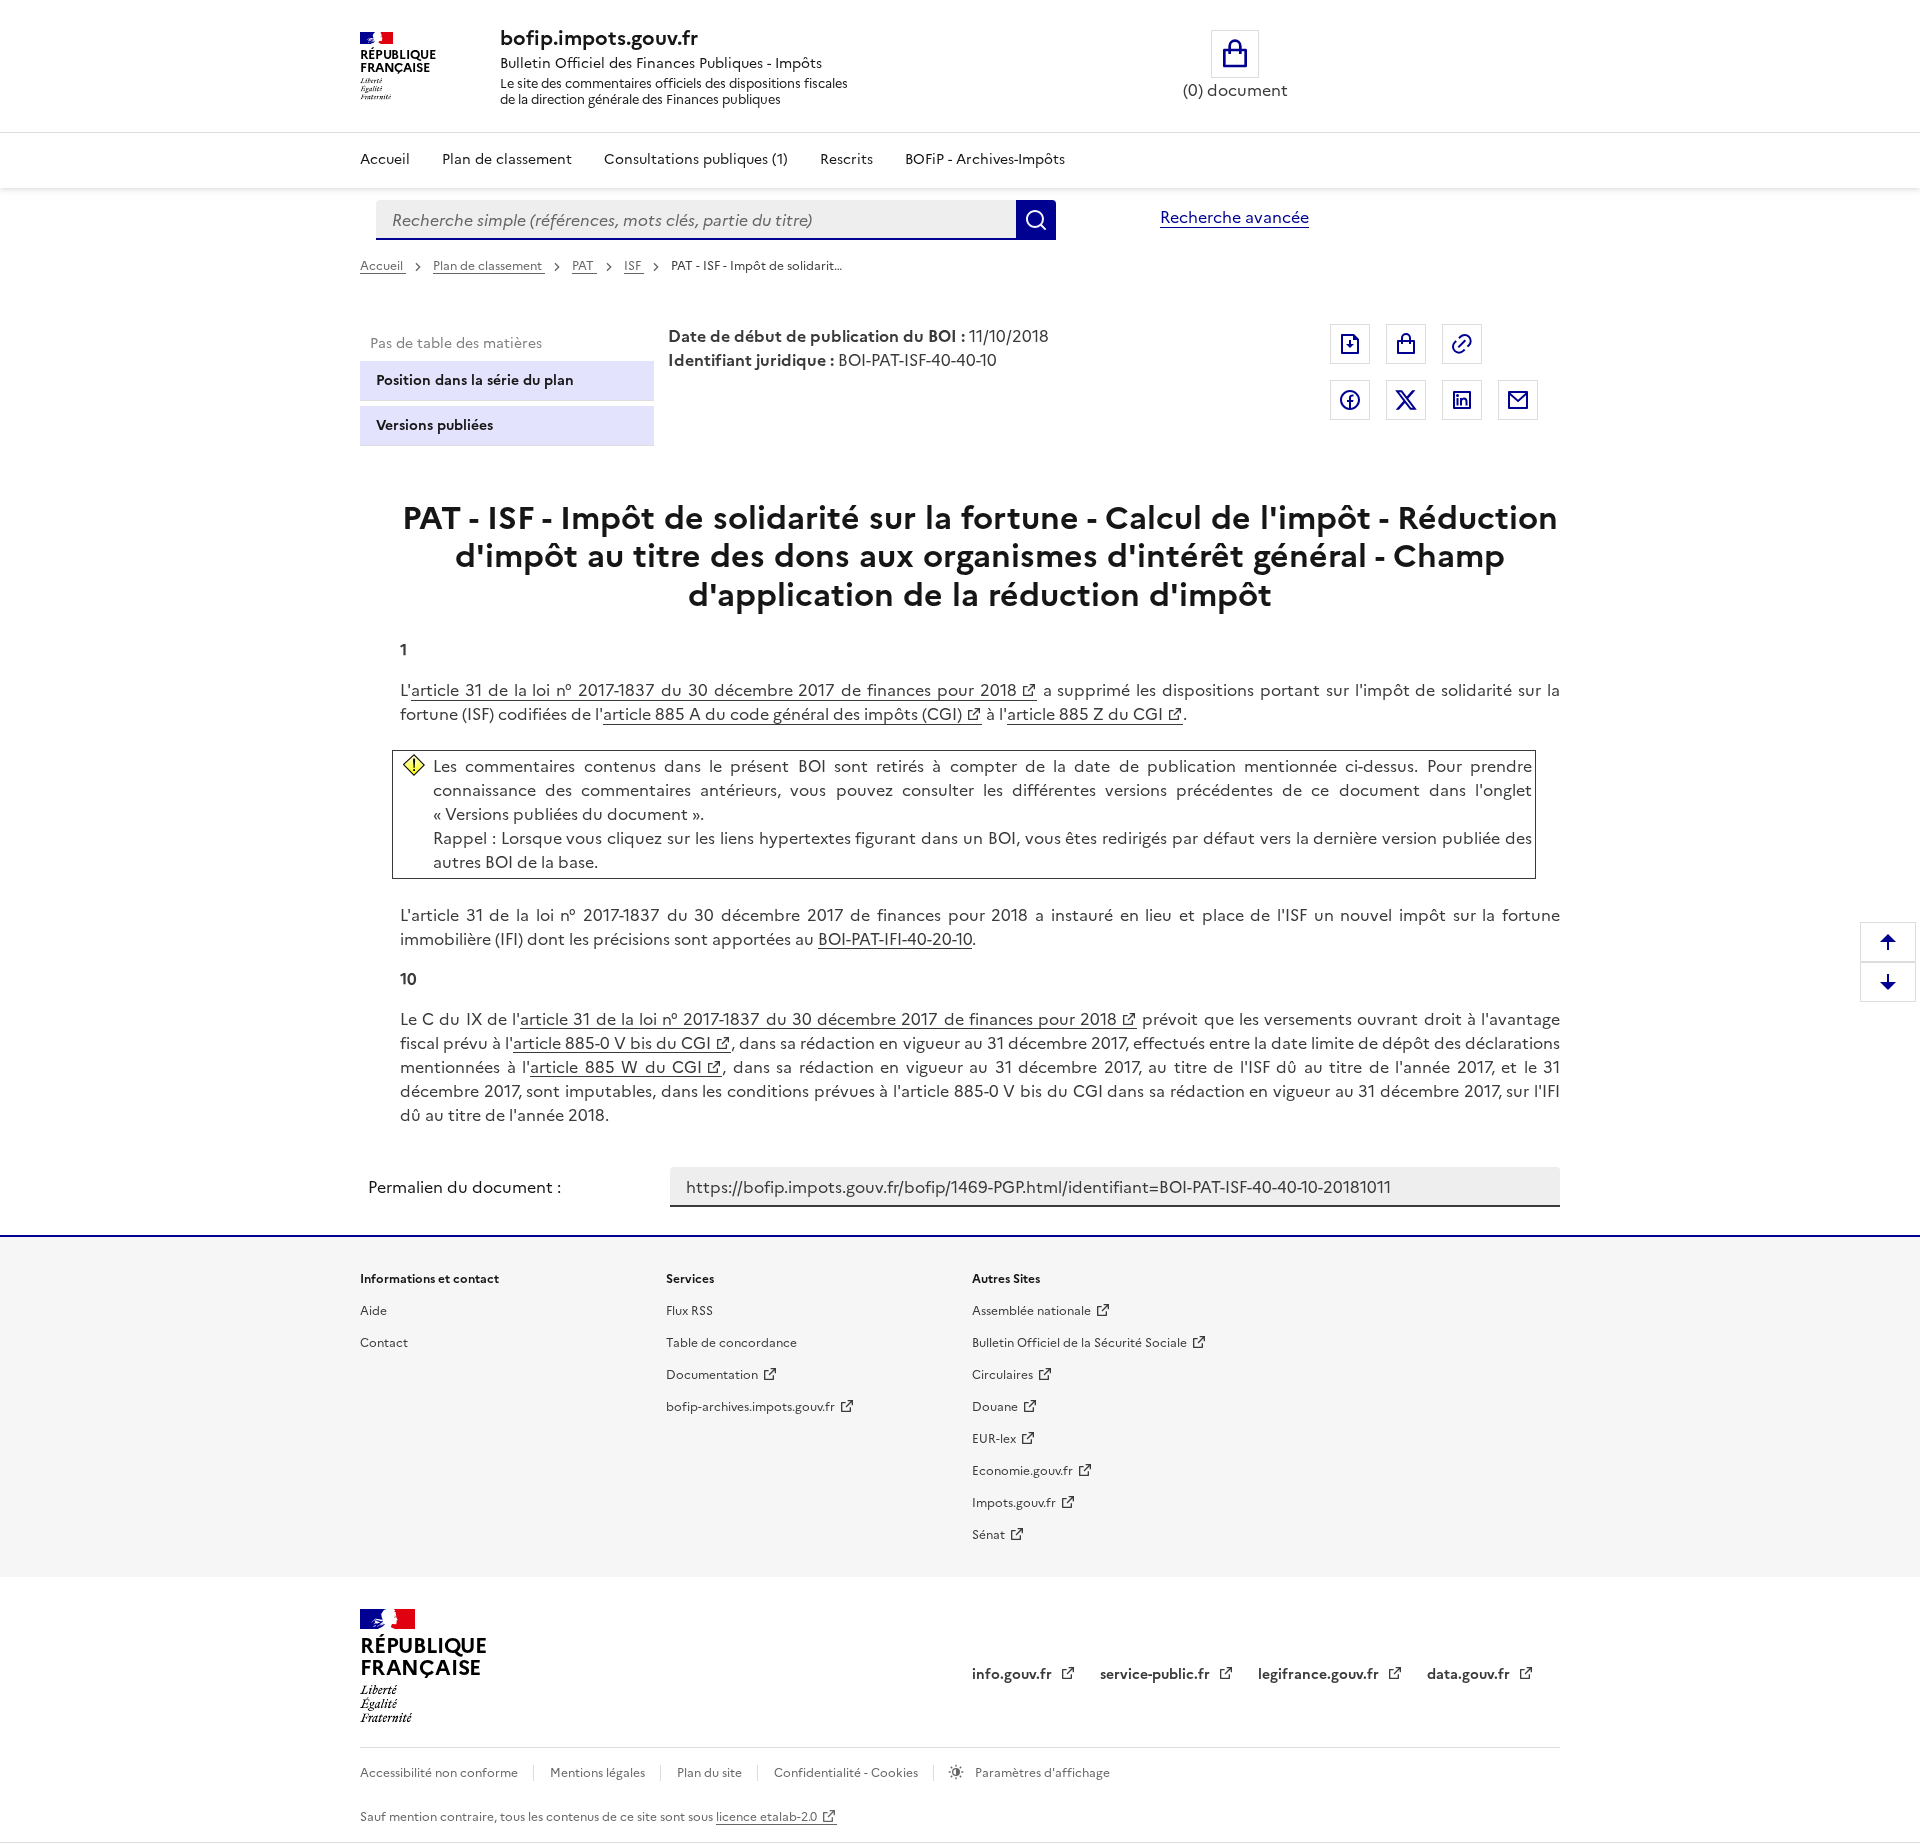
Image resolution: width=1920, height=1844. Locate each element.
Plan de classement (507, 159)
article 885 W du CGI (616, 1067)
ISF (634, 266)
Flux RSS (689, 1311)
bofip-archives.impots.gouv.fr (750, 1407)
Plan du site (711, 1773)
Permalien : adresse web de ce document (1462, 344)
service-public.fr (1157, 1674)
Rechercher (1036, 220)
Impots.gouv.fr (1014, 1503)
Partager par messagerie (1518, 400)
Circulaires (1002, 1375)
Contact (384, 1343)
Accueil (385, 159)
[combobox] (696, 220)
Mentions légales (599, 1773)
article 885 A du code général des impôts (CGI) (782, 714)
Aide (373, 1311)
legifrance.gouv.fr (1320, 1674)
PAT (584, 266)
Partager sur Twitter (1406, 400)
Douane (995, 1407)
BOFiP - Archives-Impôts (985, 159)
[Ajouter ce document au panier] (1406, 344)
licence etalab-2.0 (766, 1817)
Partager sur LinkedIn (1462, 400)
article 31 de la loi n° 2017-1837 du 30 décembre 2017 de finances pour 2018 (714, 690)
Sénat (988, 1535)
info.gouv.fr (1014, 1674)
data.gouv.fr (1470, 1674)
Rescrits (846, 159)
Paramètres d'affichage (1041, 1773)
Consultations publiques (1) (696, 159)
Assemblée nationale (1031, 1311)
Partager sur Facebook (1350, 400)
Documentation (712, 1375)
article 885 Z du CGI (1085, 714)
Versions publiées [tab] (434, 425)
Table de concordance (731, 1343)
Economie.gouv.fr (1022, 1471)
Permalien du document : (464, 1187)
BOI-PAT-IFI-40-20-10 (895, 939)
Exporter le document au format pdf (1350, 344)
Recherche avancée (1234, 217)
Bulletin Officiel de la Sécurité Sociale (1079, 1343)
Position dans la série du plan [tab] (475, 380)
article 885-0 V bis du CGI (612, 1043)
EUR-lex (994, 1439)
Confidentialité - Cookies (847, 1773)
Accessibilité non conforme (440, 1773)
